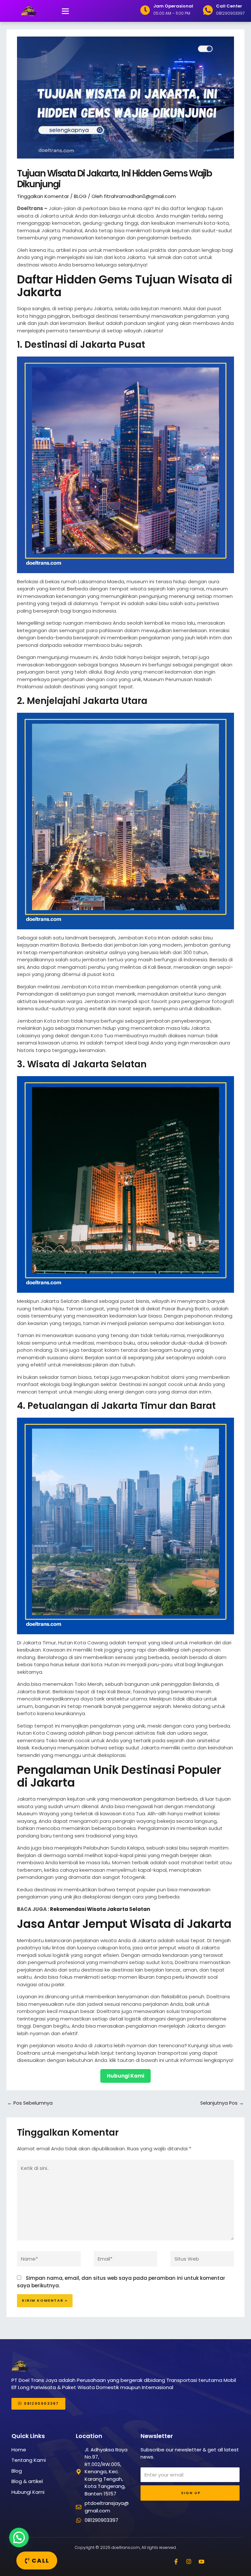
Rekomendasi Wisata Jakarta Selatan (100, 1909)
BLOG (80, 196)
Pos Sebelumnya (30, 2103)
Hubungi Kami (125, 2076)
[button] (65, 11)
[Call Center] (208, 10)
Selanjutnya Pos (222, 2103)
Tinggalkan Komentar (43, 196)
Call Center (229, 6)
